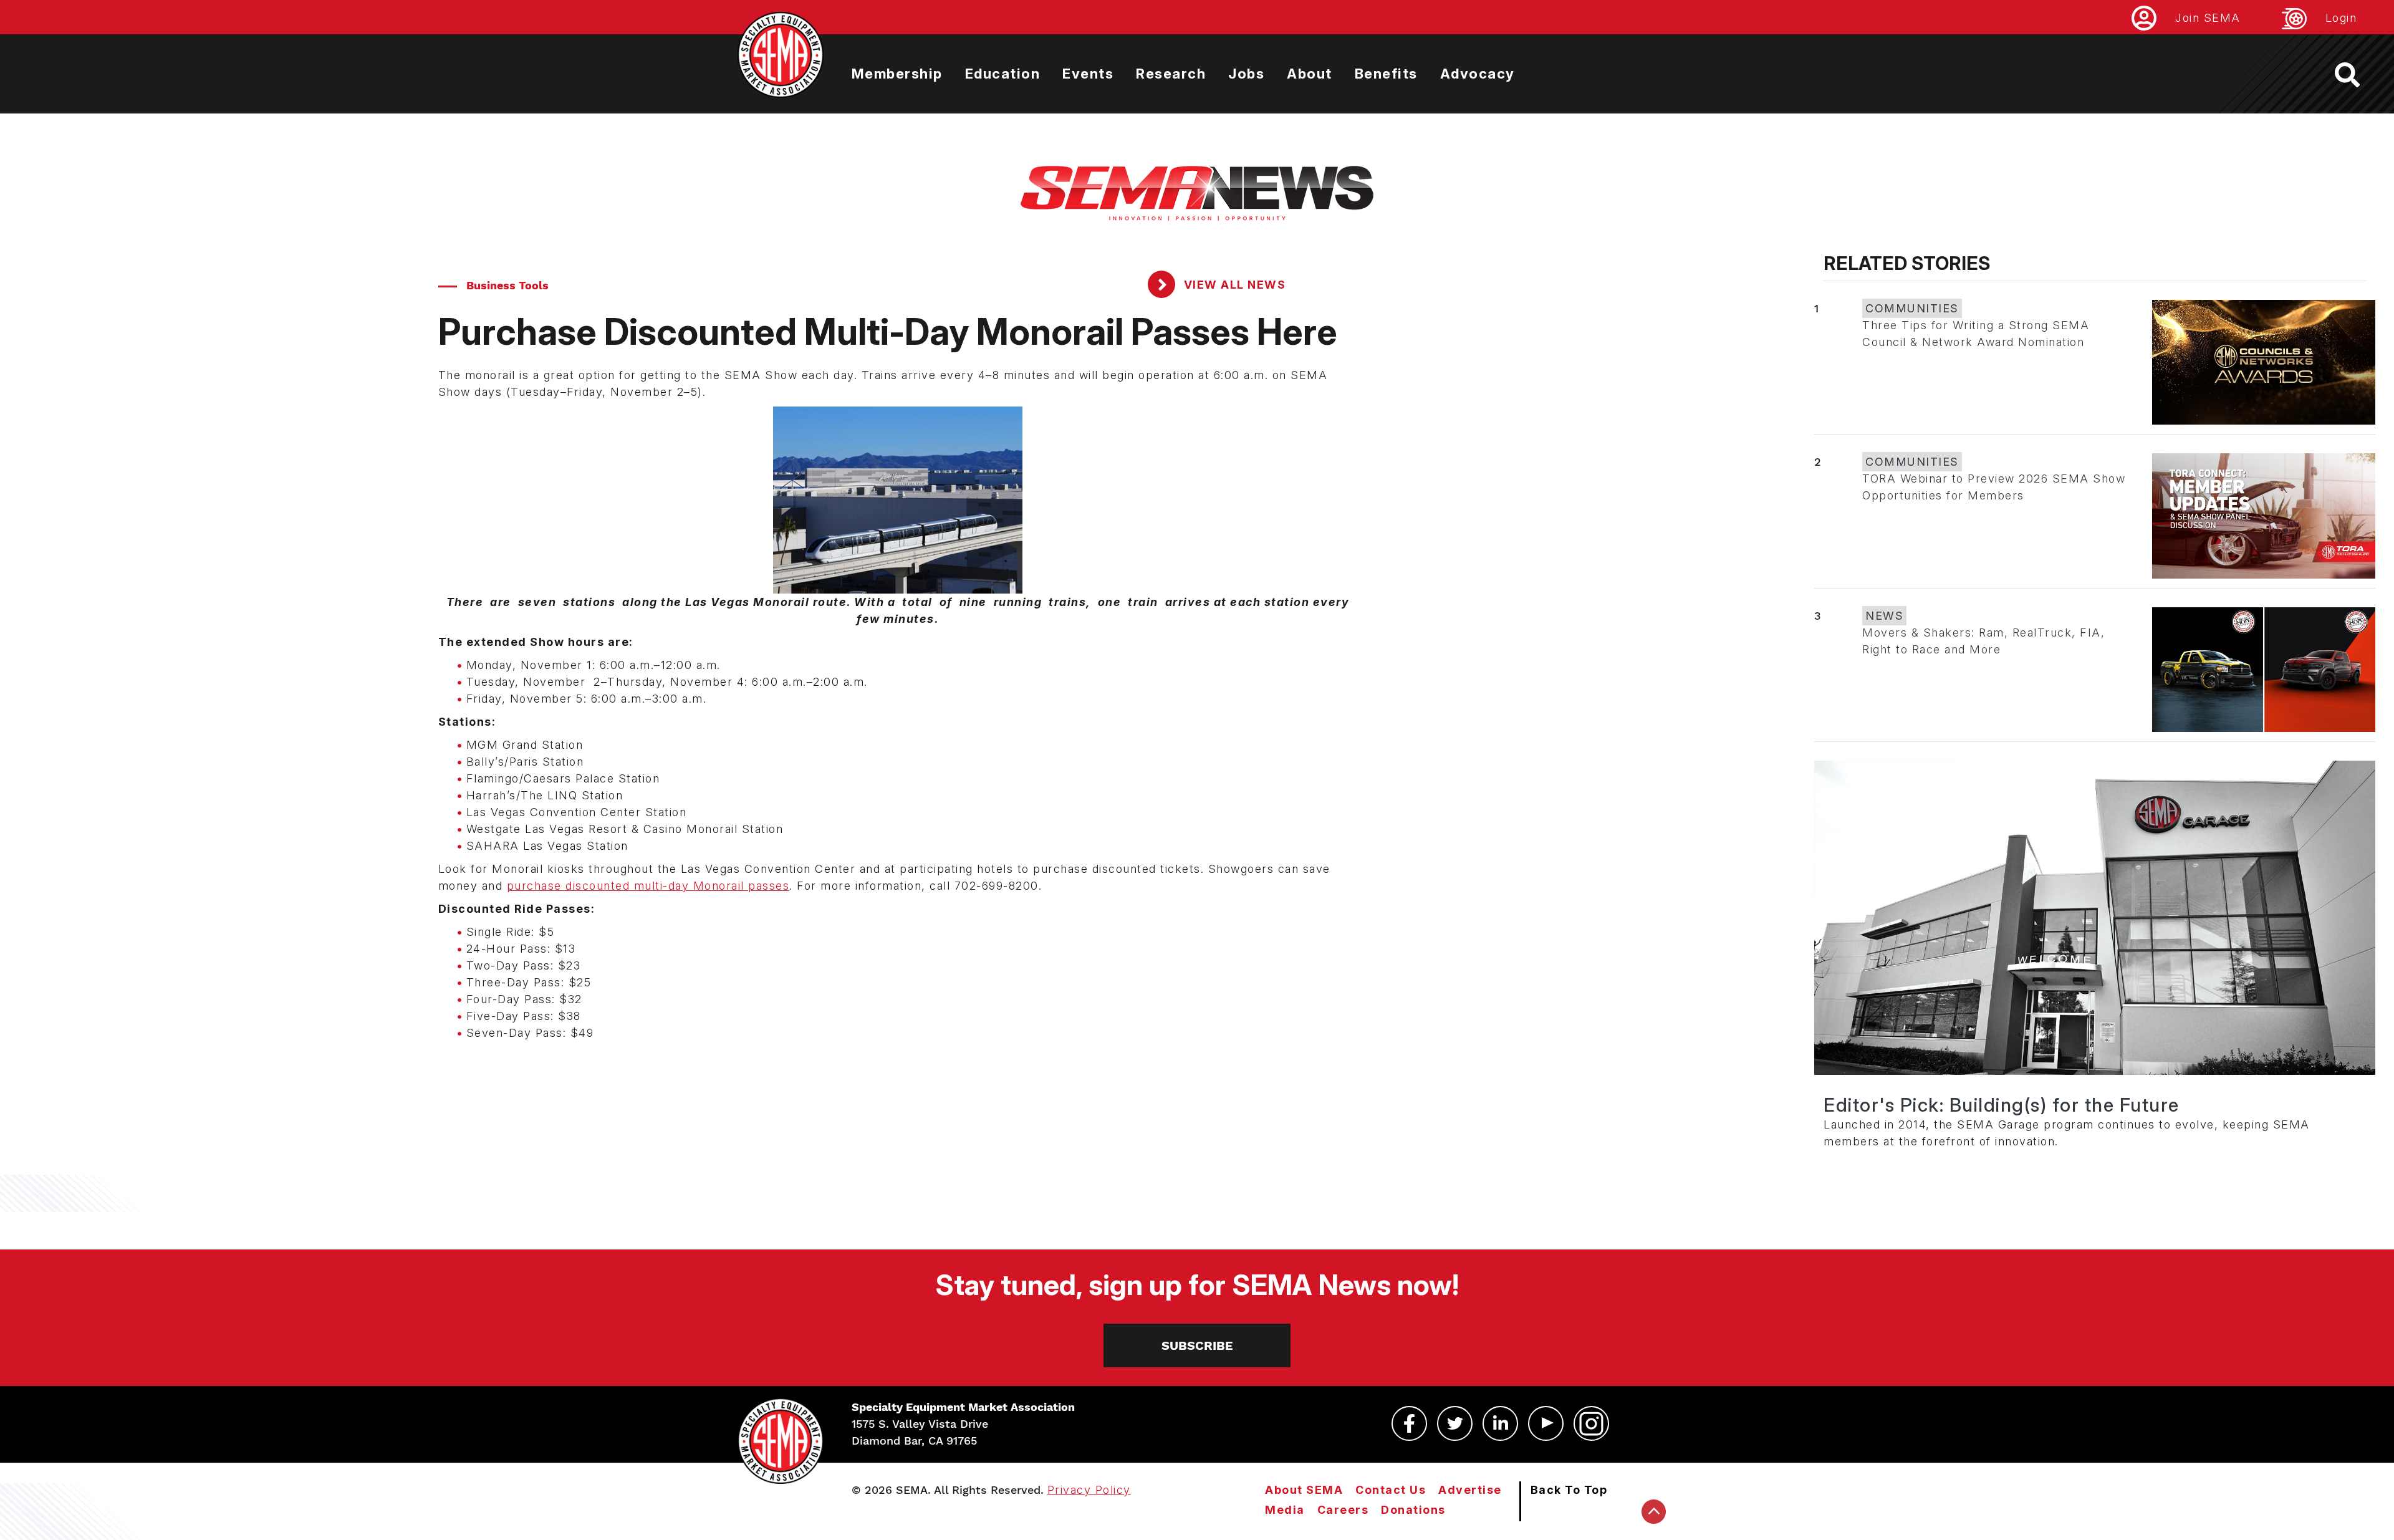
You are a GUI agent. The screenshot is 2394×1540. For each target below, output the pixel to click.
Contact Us (1391, 1490)
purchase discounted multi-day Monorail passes (648, 886)
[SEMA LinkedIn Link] (1500, 1423)
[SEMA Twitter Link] (1455, 1423)
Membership (897, 74)
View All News (1233, 285)
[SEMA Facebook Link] (1409, 1423)
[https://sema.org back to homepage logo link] (2358, 75)
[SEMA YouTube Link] (1546, 1423)
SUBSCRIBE (1197, 1345)
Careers (1343, 1510)
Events (1088, 74)
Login (2341, 18)
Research (1171, 74)
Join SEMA (2208, 18)
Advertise (1470, 1490)
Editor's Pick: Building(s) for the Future (2002, 1105)
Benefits (1386, 74)
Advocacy (1478, 74)
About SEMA (1304, 1490)
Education (1003, 74)
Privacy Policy (1089, 1490)
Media (1285, 1510)
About (1310, 74)
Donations (1413, 1510)
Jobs (1246, 74)
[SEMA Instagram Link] (1591, 1423)
